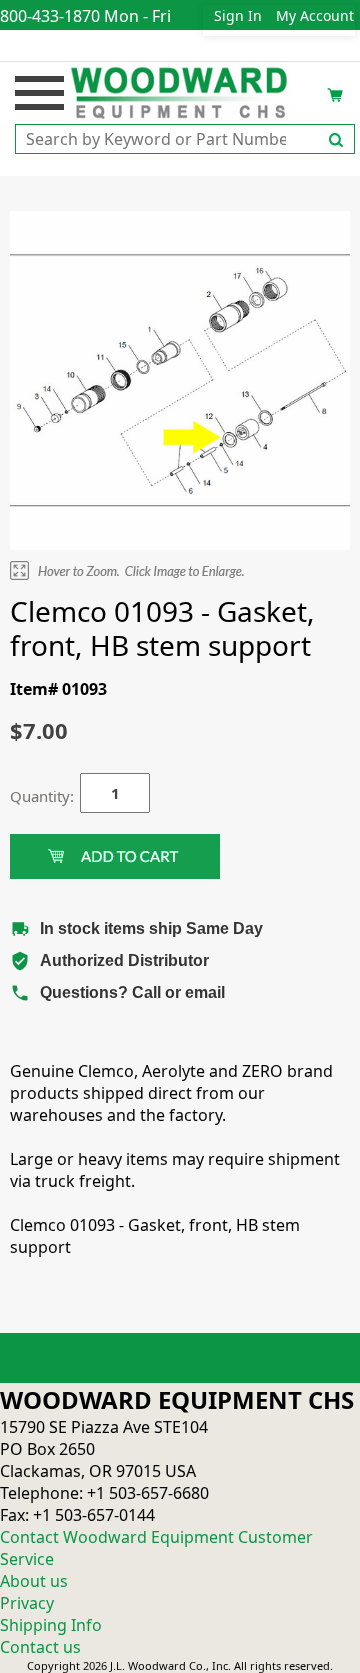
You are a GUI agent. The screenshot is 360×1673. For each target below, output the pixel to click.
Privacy (27, 1603)
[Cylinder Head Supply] (180, 91)
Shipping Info (51, 1625)
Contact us (40, 1647)
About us (34, 1581)
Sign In (238, 15)
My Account (315, 15)
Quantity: (30, 796)
